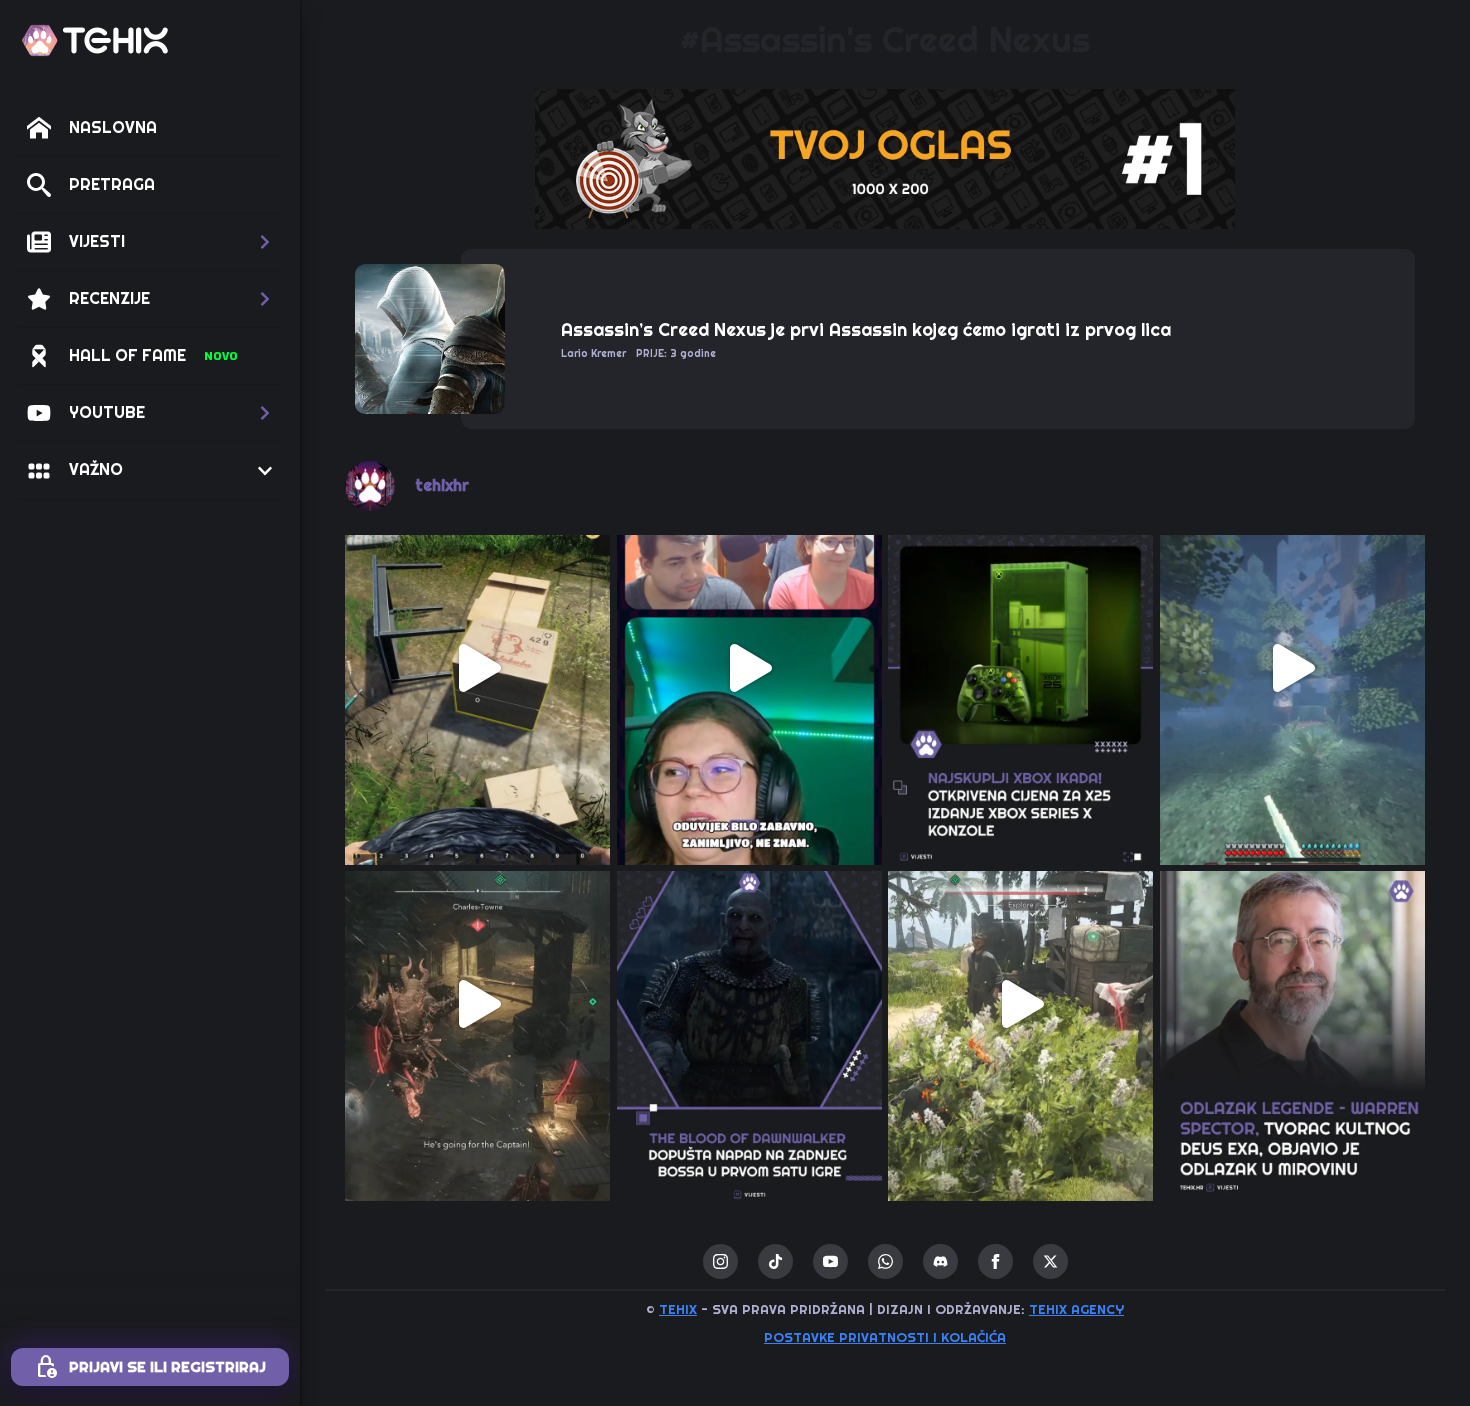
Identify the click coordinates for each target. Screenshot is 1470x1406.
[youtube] (830, 1261)
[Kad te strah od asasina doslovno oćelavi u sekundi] (478, 1004)
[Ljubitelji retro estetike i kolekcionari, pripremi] (1021, 668)
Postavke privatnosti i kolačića (885, 1337)
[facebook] (995, 1261)
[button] (150, 242)
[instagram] (720, 1261)
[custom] (775, 1261)
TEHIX (678, 1309)
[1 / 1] (885, 159)
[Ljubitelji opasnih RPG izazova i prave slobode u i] (750, 1004)
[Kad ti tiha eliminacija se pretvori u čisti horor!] (1021, 1004)
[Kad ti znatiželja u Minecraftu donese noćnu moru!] (1293, 668)
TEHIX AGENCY (1076, 1309)
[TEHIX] (95, 40)
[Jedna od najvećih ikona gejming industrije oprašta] (1293, 1004)
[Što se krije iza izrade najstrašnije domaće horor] (750, 668)
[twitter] (1050, 1261)
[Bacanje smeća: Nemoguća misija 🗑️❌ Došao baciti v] (478, 668)
